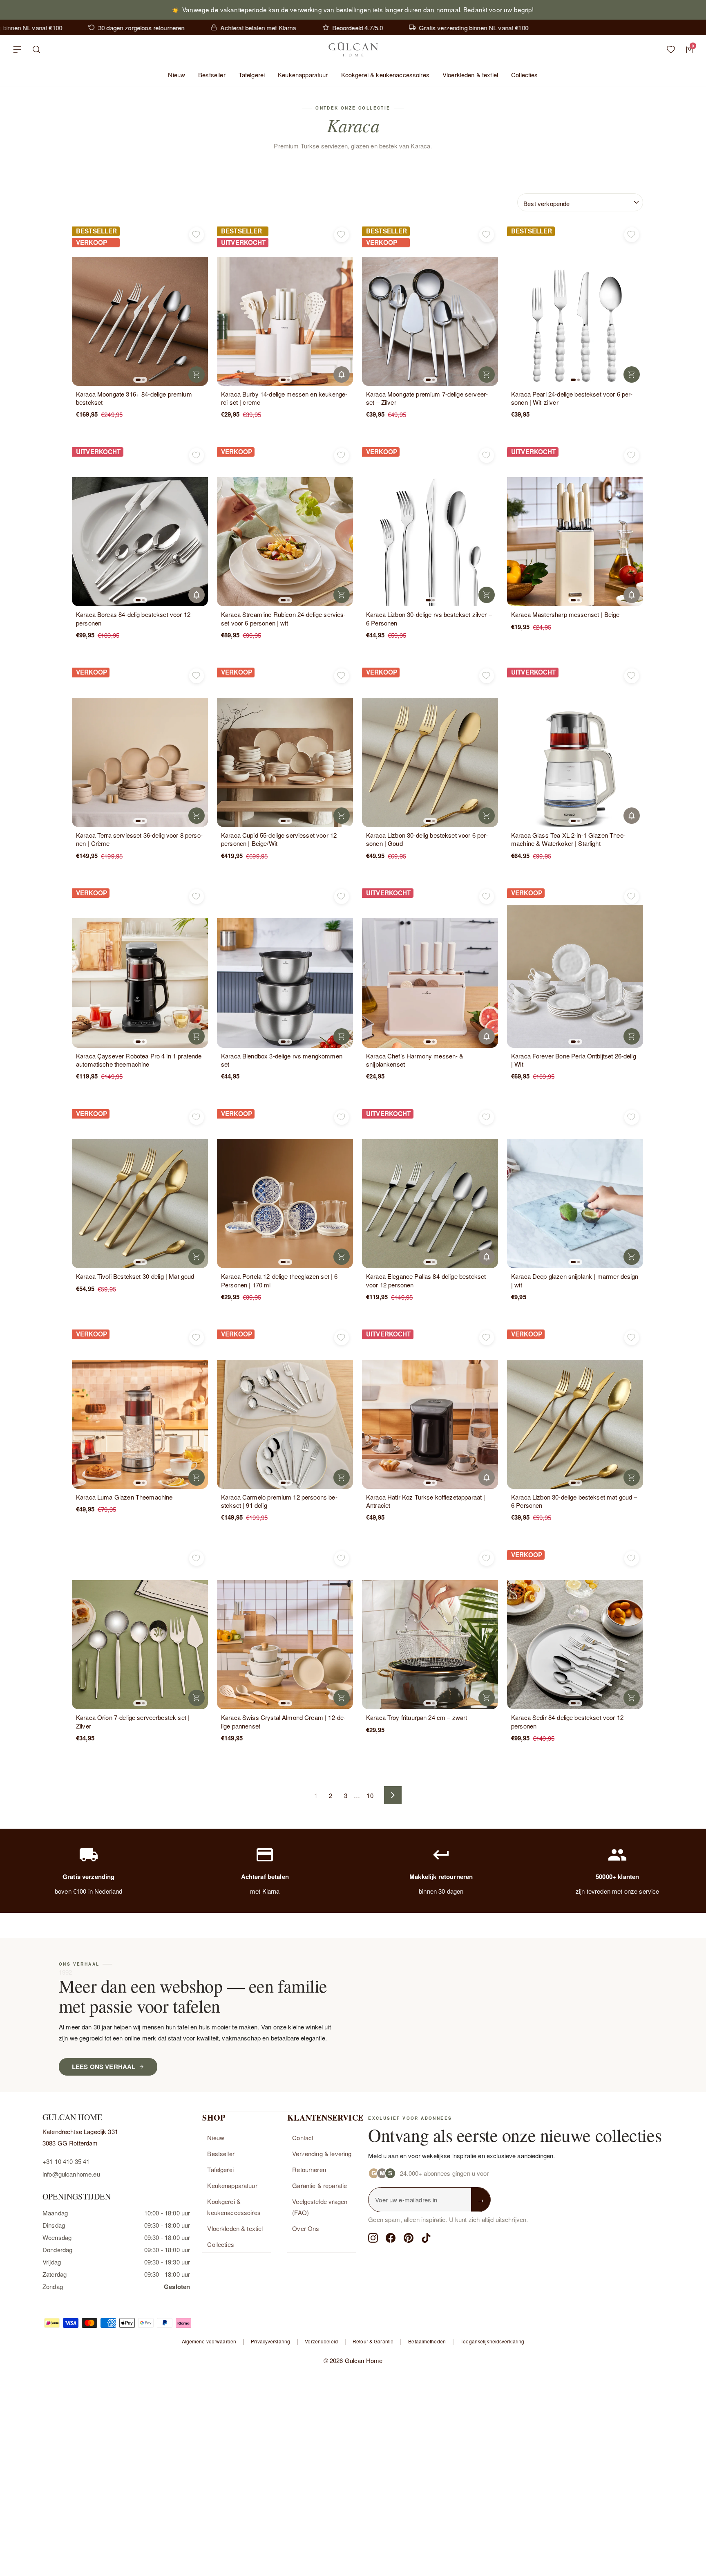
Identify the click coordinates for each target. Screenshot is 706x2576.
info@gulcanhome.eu (71, 2174)
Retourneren (309, 2169)
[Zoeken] (37, 49)
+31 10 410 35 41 (66, 2161)
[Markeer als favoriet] (197, 235)
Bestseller (212, 75)
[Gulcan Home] (353, 49)
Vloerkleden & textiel (470, 75)
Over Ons (306, 2228)
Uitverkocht (342, 374)
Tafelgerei (252, 75)
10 (370, 1795)
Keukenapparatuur (303, 75)
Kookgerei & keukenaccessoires (385, 75)
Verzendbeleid (321, 2341)
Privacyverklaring (270, 2341)
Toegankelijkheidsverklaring (492, 2341)
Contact (303, 2138)
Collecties (525, 75)
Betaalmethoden (427, 2341)
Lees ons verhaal (104, 2067)
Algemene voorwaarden (209, 2341)
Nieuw (176, 75)
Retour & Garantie (373, 2341)
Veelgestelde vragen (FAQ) (320, 2207)
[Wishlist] (671, 49)
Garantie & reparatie (319, 2185)
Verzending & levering (322, 2153)
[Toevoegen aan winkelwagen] (197, 374)
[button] (138, 380)
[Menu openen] (17, 49)
